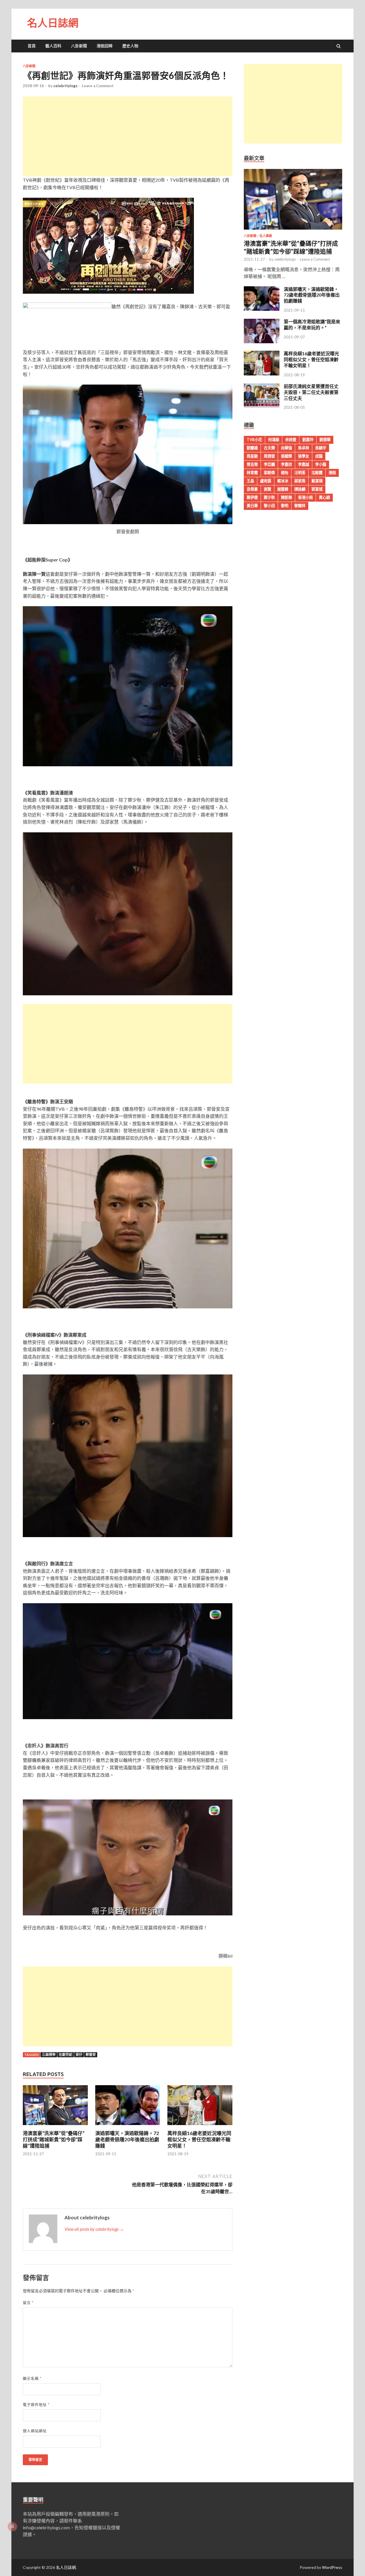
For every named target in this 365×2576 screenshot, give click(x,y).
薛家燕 (300, 481)
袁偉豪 (252, 489)
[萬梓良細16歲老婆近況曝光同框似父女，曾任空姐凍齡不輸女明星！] (200, 2127)
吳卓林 (304, 448)
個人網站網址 (35, 2431)
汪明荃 (300, 473)
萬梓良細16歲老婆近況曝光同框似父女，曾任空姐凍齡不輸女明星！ (199, 2139)
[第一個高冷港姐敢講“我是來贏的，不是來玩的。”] (262, 341)
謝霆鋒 (283, 489)
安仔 (79, 2055)
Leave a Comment (98, 86)
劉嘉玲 (308, 440)
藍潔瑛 (317, 481)
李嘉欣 (286, 464)
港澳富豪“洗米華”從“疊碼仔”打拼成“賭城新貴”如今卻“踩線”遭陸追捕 (54, 2139)
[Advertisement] (128, 136)
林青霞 (252, 473)
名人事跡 (266, 236)
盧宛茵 (266, 481)
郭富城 (317, 489)
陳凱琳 (286, 497)
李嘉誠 (304, 464)
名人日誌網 (53, 23)
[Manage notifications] (13, 2526)
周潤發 (269, 456)
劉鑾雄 (252, 448)
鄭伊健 (252, 497)
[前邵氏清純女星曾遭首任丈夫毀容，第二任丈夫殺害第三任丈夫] (262, 406)
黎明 (285, 506)
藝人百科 (53, 46)
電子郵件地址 (36, 2405)
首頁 (32, 46)
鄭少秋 (269, 497)
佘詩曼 (291, 440)
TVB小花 (254, 440)
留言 (28, 2303)
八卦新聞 (79, 46)
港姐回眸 (105, 46)
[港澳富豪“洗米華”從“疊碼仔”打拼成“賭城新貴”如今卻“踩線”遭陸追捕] (55, 2127)
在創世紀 (66, 2055)
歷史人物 (130, 46)
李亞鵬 (269, 464)
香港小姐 (305, 497)
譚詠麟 (300, 489)
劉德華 (325, 440)
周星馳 (252, 456)
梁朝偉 (269, 473)
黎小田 (269, 506)
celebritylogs (65, 86)
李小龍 (321, 464)
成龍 (319, 456)
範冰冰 (283, 481)
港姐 (332, 473)
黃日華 (252, 506)
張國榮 (286, 456)
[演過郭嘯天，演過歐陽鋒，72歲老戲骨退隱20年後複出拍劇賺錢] (128, 2127)
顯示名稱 (32, 2378)
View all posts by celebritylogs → (94, 2229)
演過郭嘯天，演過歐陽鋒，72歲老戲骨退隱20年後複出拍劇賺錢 (127, 2139)
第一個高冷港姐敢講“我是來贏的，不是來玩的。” (312, 324)
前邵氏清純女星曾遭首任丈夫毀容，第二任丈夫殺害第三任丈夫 (311, 392)
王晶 (250, 481)
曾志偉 (252, 464)
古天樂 (269, 448)
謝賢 (267, 489)
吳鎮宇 (321, 448)
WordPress (332, 2567)
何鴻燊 (274, 440)
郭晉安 (91, 2055)
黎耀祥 (300, 506)
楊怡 (285, 473)
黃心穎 (324, 497)
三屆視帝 (49, 2055)
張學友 (304, 456)
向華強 (286, 448)
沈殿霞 (317, 473)
